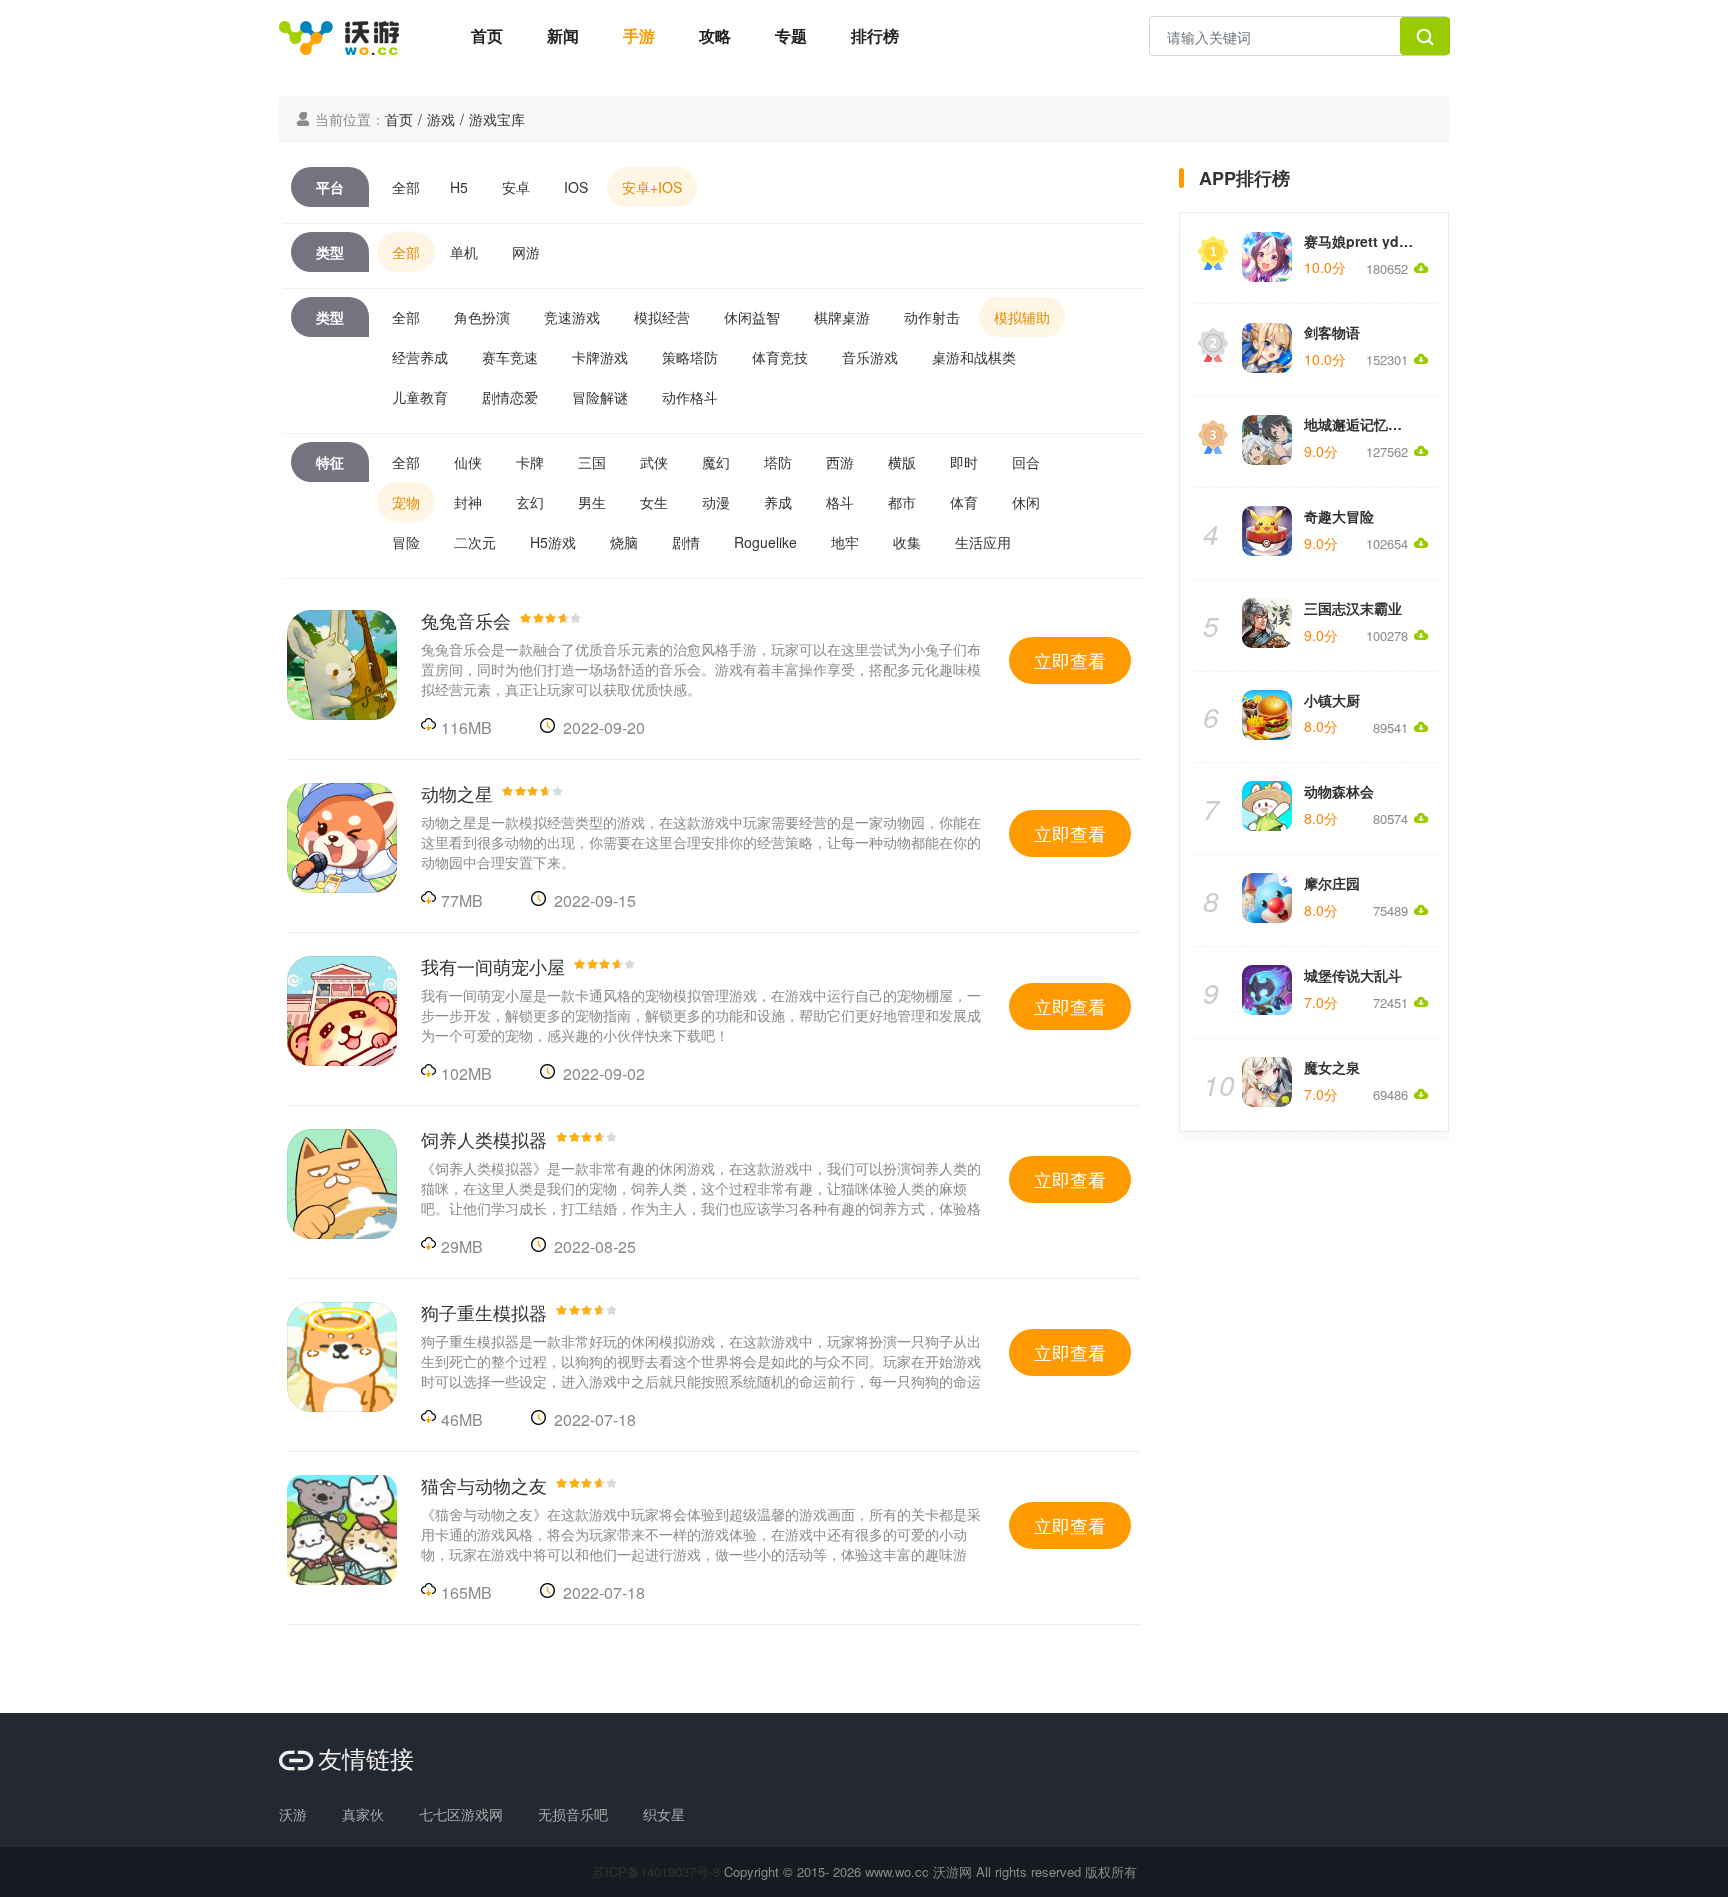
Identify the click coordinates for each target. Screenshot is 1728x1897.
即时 (964, 462)
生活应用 (983, 542)
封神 (468, 502)
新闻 (563, 35)
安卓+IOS (652, 187)
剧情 (686, 542)
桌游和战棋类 (974, 357)
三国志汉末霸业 (1353, 608)
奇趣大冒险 (1339, 516)
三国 (592, 462)
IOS (576, 187)
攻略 (715, 35)
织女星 (664, 1814)
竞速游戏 (572, 317)
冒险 (406, 542)
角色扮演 (482, 317)
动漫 (716, 502)
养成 (778, 502)
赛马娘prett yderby (1366, 241)
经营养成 (420, 357)
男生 (592, 502)
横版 (902, 462)
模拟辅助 (1022, 317)
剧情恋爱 (510, 397)
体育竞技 (780, 357)
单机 (464, 252)
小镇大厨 (1332, 700)
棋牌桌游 (842, 317)
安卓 (516, 187)
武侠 (654, 462)
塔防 (778, 462)
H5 (459, 187)
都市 (902, 502)
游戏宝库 (497, 119)
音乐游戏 (870, 357)
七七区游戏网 (461, 1814)
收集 (907, 542)
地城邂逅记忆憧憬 (1360, 424)
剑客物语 (1332, 332)
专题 (791, 35)
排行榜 (875, 35)
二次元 (475, 542)
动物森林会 (1339, 791)
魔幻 (716, 462)
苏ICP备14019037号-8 (656, 1871)
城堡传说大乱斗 (1353, 975)
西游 (840, 462)
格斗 (840, 502)
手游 (639, 35)
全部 (406, 187)
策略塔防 (690, 357)
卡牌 (530, 462)
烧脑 (624, 542)
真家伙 (363, 1814)
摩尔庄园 (1332, 883)
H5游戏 (553, 542)
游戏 (441, 119)
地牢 (845, 542)
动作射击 (932, 317)
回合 (1026, 462)
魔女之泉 (1332, 1067)
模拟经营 (662, 317)
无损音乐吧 (573, 1814)
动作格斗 (690, 397)
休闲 (1026, 502)
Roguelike (765, 542)
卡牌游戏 (600, 357)
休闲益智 (752, 317)
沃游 (293, 1814)
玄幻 (530, 502)
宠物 (406, 502)
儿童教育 (420, 397)
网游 (526, 252)
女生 (654, 502)
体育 (964, 502)
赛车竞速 (510, 357)
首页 (487, 35)
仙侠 (468, 462)
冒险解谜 (600, 397)
